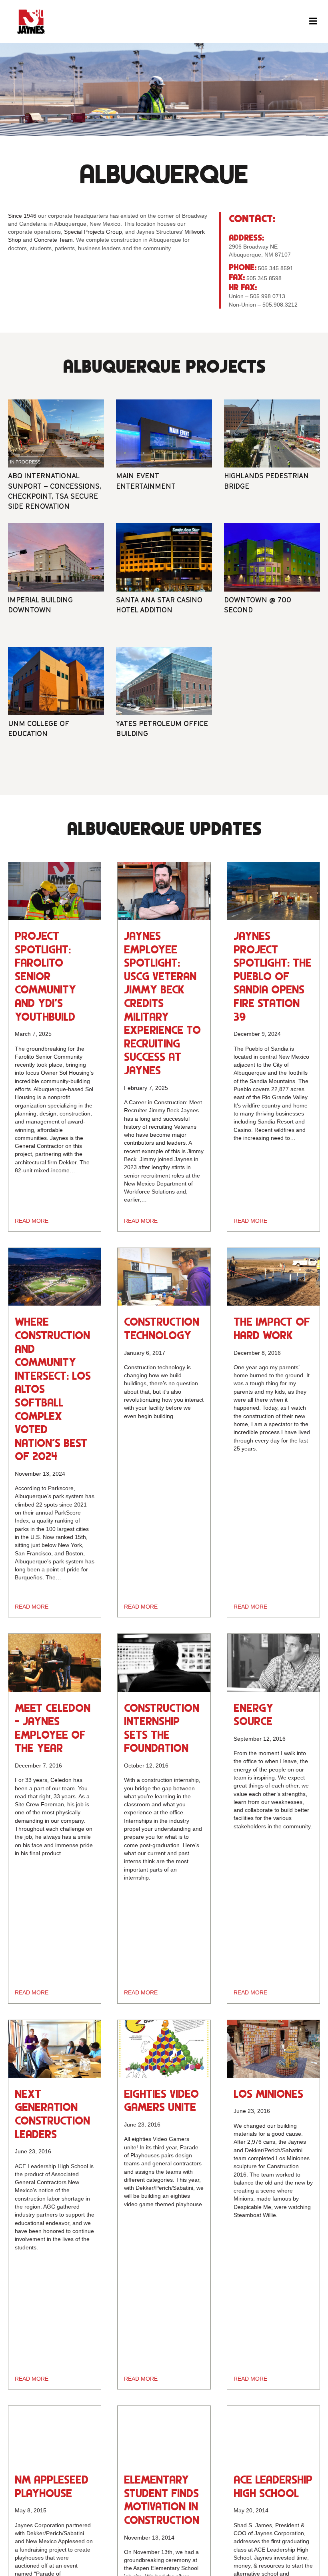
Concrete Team (53, 240)
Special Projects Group (93, 232)
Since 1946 (22, 216)
